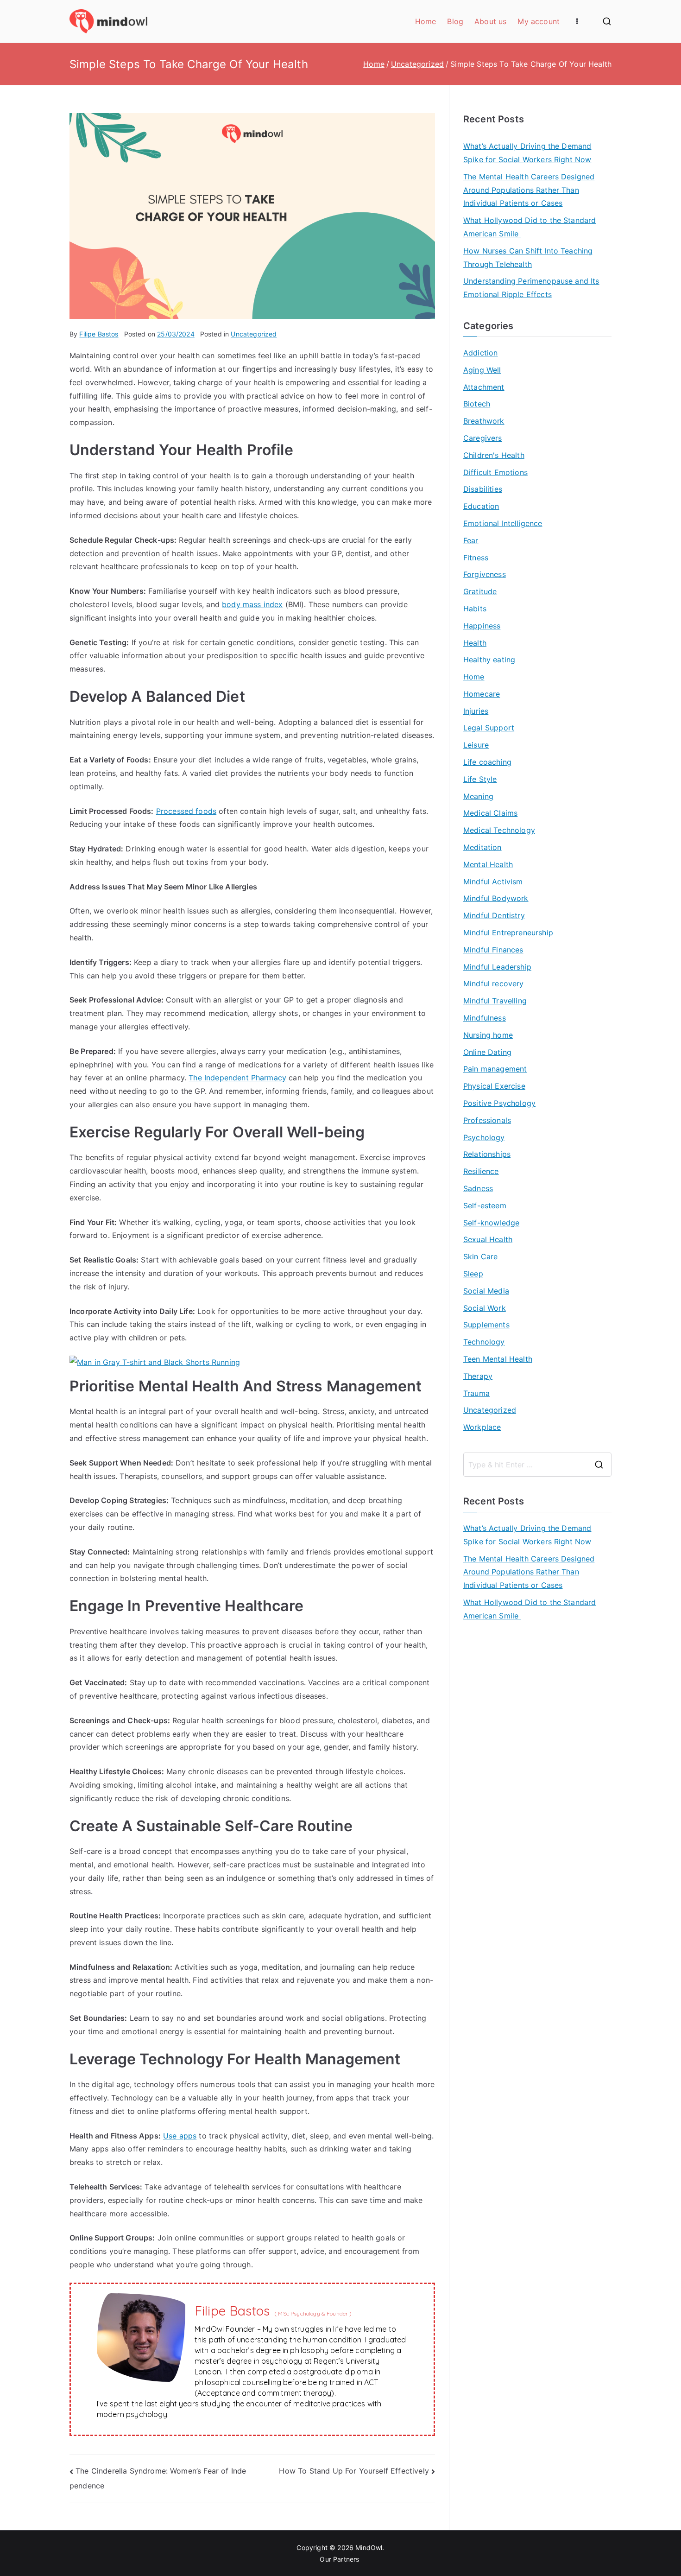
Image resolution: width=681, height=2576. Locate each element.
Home (426, 21)
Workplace (482, 1427)
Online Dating (487, 1052)
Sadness (478, 1188)
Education (481, 506)
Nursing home (488, 1035)
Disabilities (483, 489)
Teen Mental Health (498, 1359)
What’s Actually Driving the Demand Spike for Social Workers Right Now (527, 153)
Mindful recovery (494, 983)
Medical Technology (499, 830)
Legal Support (489, 728)
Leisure (476, 745)
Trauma (476, 1393)
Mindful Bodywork (496, 898)
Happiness (482, 626)
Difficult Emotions (495, 472)
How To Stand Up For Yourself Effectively (354, 2471)
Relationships (487, 1154)
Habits (475, 609)
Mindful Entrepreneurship (508, 933)
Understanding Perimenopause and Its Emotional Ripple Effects (531, 288)
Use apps (180, 2136)
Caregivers (483, 438)
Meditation (482, 847)
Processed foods (186, 811)
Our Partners (340, 2559)
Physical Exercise (494, 1086)
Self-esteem (485, 1206)
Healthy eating (489, 660)
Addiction (480, 353)
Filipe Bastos (99, 334)
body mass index (252, 604)
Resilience (481, 1171)
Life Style (480, 779)
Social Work (485, 1308)
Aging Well (482, 370)
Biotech (477, 404)
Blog (455, 21)
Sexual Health (488, 1239)
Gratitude (480, 591)
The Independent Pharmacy (237, 1078)
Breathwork (484, 421)
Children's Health (494, 455)
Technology (484, 1342)
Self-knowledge (491, 1223)
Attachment (484, 387)
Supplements (486, 1325)
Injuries (476, 711)
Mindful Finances (493, 950)
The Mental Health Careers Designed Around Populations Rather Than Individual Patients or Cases (529, 190)
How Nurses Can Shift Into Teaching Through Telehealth (528, 257)
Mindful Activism (493, 882)
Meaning (478, 796)
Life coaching (487, 762)
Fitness (476, 558)
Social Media (486, 1291)
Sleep (473, 1274)
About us (490, 21)
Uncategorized (254, 334)
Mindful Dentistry (494, 915)
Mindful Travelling (495, 1001)
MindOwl (369, 2547)
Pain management (495, 1069)
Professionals (487, 1120)
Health (475, 643)
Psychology (484, 1137)
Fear (471, 540)
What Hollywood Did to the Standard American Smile (530, 227)
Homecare (482, 694)
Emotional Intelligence (503, 523)
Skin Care (480, 1256)
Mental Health (488, 864)
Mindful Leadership (497, 967)
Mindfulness (485, 1018)
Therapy (478, 1376)
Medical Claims (490, 813)
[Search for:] (537, 1465)
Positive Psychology (499, 1103)
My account (539, 21)
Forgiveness (485, 574)
